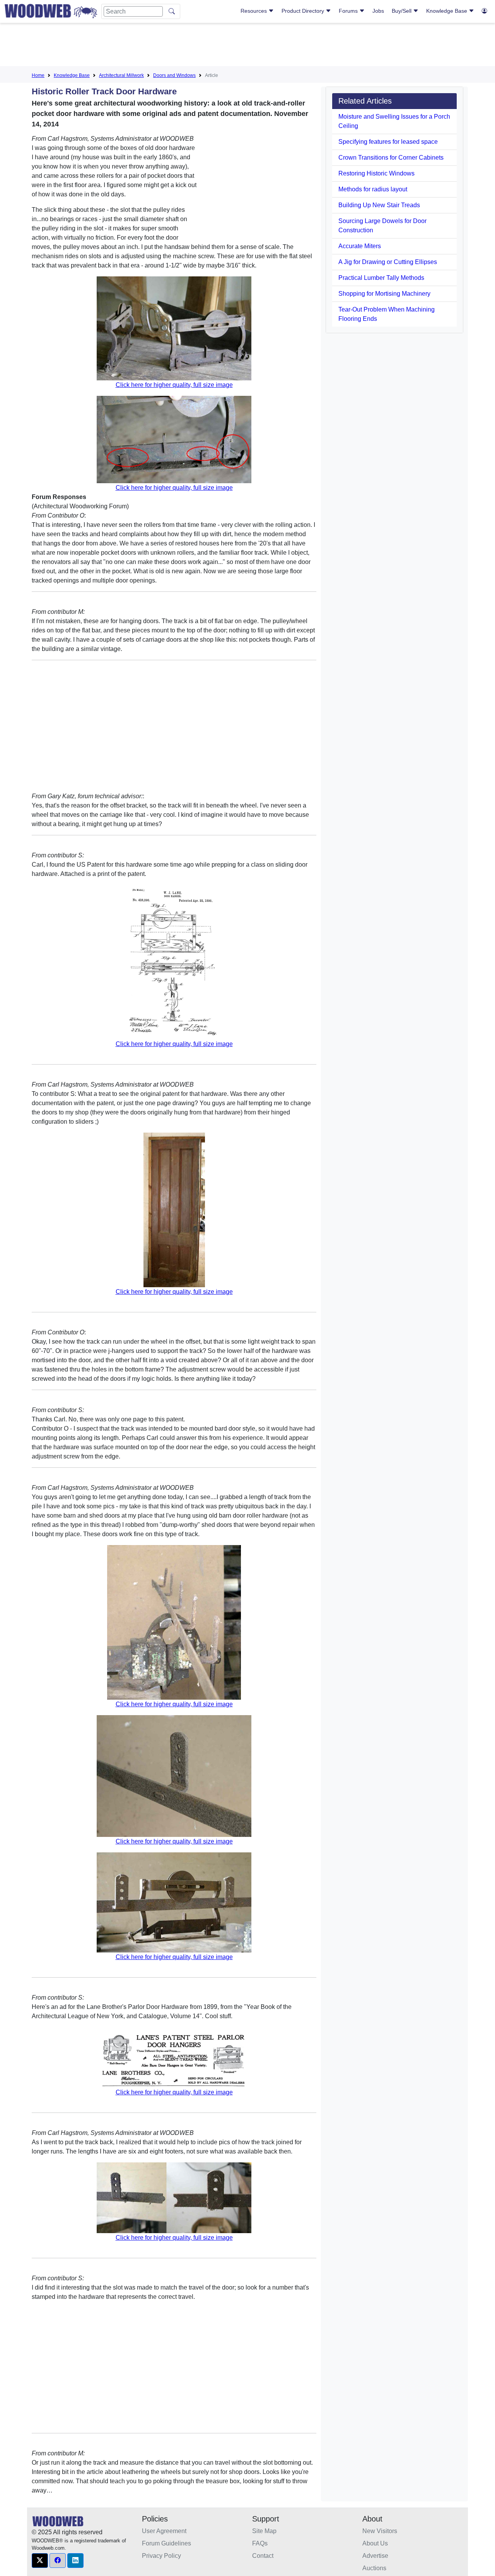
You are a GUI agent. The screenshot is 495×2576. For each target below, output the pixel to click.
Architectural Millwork (121, 75)
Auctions (374, 2568)
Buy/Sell (402, 11)
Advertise (375, 2556)
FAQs (260, 2543)
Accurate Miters (360, 246)
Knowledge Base (447, 11)
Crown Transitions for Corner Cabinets (391, 158)
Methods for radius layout (373, 189)
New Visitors (380, 2531)
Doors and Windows (174, 75)
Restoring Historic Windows (376, 173)
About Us (375, 2543)
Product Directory (304, 11)
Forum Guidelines (166, 2543)
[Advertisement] (247, 46)
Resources (254, 11)
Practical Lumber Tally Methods (381, 278)
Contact (263, 2556)
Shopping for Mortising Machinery (384, 294)
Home (38, 75)
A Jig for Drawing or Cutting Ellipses (388, 262)
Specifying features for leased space (388, 142)
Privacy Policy (161, 2556)
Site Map (264, 2531)
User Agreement (164, 2531)
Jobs (378, 11)
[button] (40, 2561)
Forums (349, 11)
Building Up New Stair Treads (379, 205)
